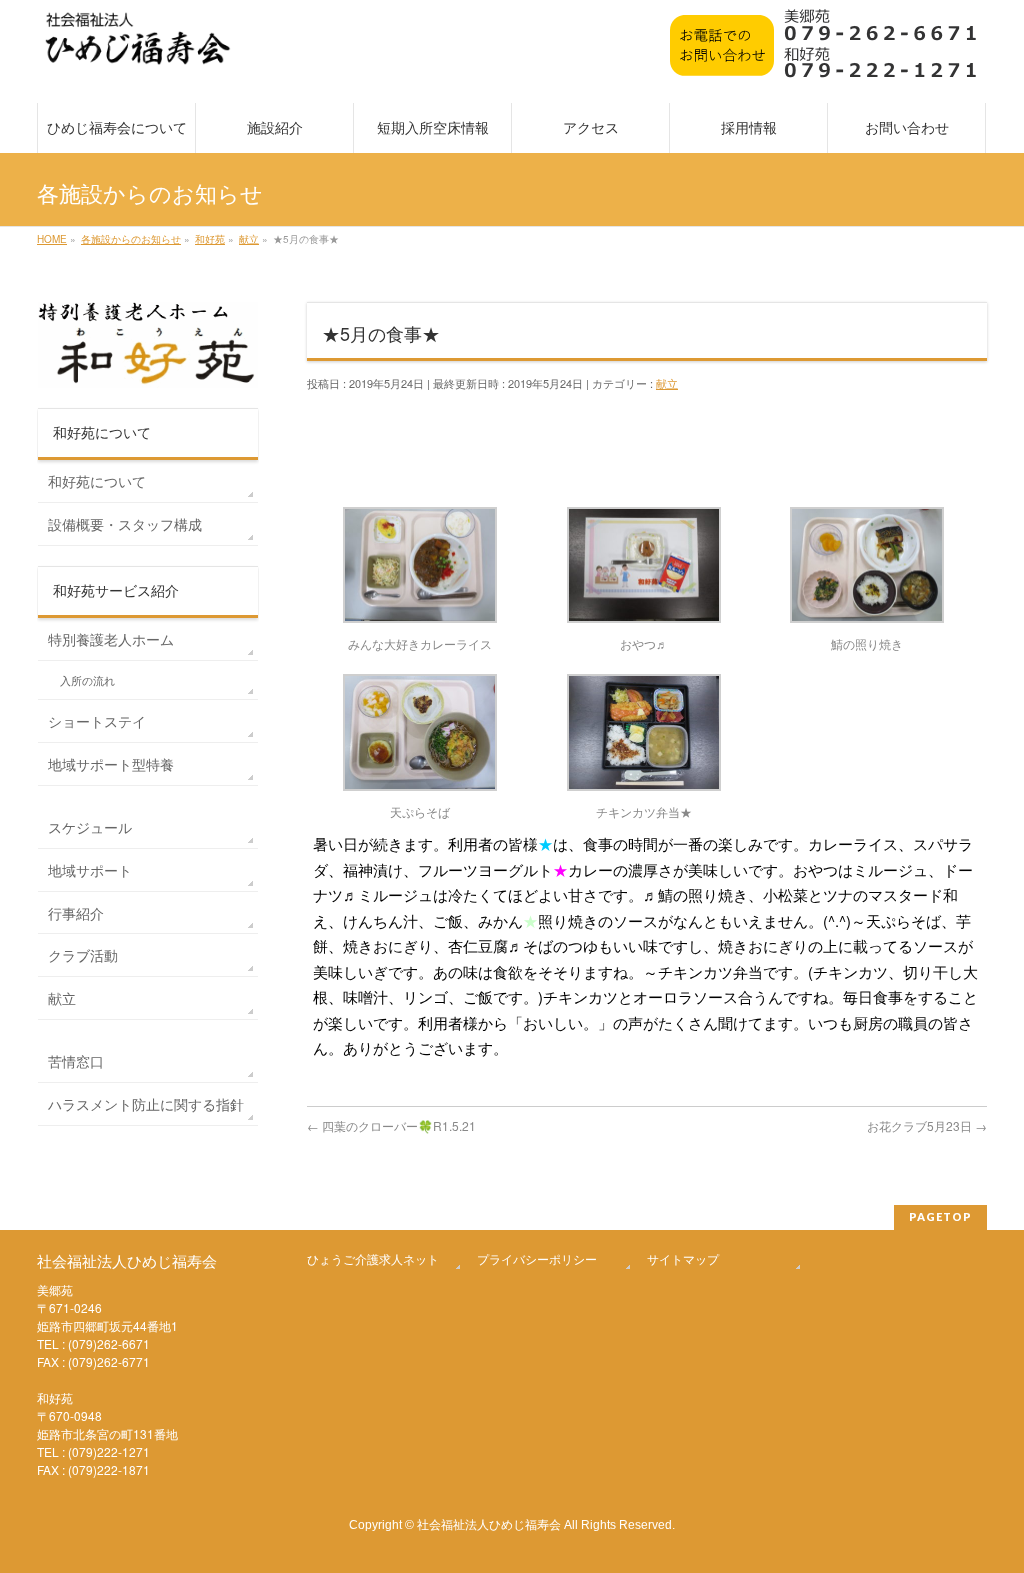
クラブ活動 (83, 955)
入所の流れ (87, 680)
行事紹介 (76, 913)
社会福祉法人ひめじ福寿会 (489, 1523)
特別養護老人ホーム (111, 639)
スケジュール (90, 827)
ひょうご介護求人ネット (373, 1258)
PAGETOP (940, 1216)
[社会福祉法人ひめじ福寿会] (138, 48)
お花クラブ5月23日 (927, 1125)
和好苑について (97, 481)
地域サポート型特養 (111, 764)
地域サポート (90, 870)
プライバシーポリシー (537, 1258)
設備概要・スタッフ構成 (125, 524)
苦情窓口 (76, 1061)
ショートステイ (97, 721)
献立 (667, 383)
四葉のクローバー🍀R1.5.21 (391, 1125)
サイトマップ (683, 1258)
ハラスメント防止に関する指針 (146, 1104)
